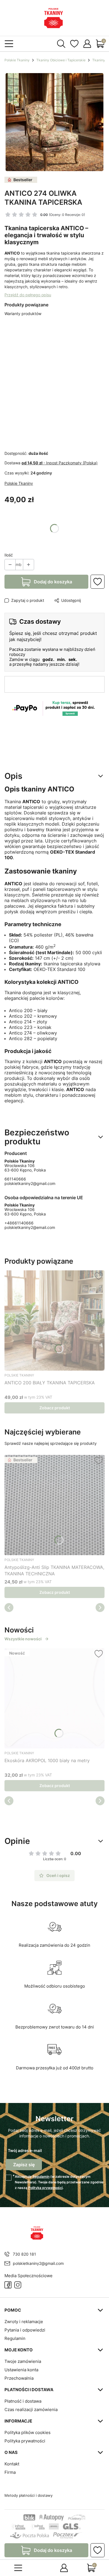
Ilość (9, 555)
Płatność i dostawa (23, 2401)
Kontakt (12, 2464)
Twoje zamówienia (23, 2361)
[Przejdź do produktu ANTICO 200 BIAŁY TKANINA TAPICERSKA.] (54, 1320)
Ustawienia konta (21, 2370)
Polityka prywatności (25, 2441)
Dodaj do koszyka (53, 582)
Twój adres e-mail (25, 2150)
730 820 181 (24, 2254)
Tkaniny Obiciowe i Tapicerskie (61, 60)
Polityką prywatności (45, 2188)
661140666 (15, 1179)
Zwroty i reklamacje (24, 2322)
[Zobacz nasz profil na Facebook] (8, 2285)
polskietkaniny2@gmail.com (30, 1183)
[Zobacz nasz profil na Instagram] (18, 2285)
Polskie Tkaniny (17, 60)
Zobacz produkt (55, 1408)
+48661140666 (19, 1223)
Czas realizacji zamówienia (31, 2410)
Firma (10, 2472)
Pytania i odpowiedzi (25, 2330)
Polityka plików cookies (28, 2432)
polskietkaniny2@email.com (30, 1227)
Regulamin (41, 2176)
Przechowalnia (19, 2378)
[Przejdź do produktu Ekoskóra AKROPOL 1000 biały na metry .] (54, 1698)
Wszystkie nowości (23, 1639)
